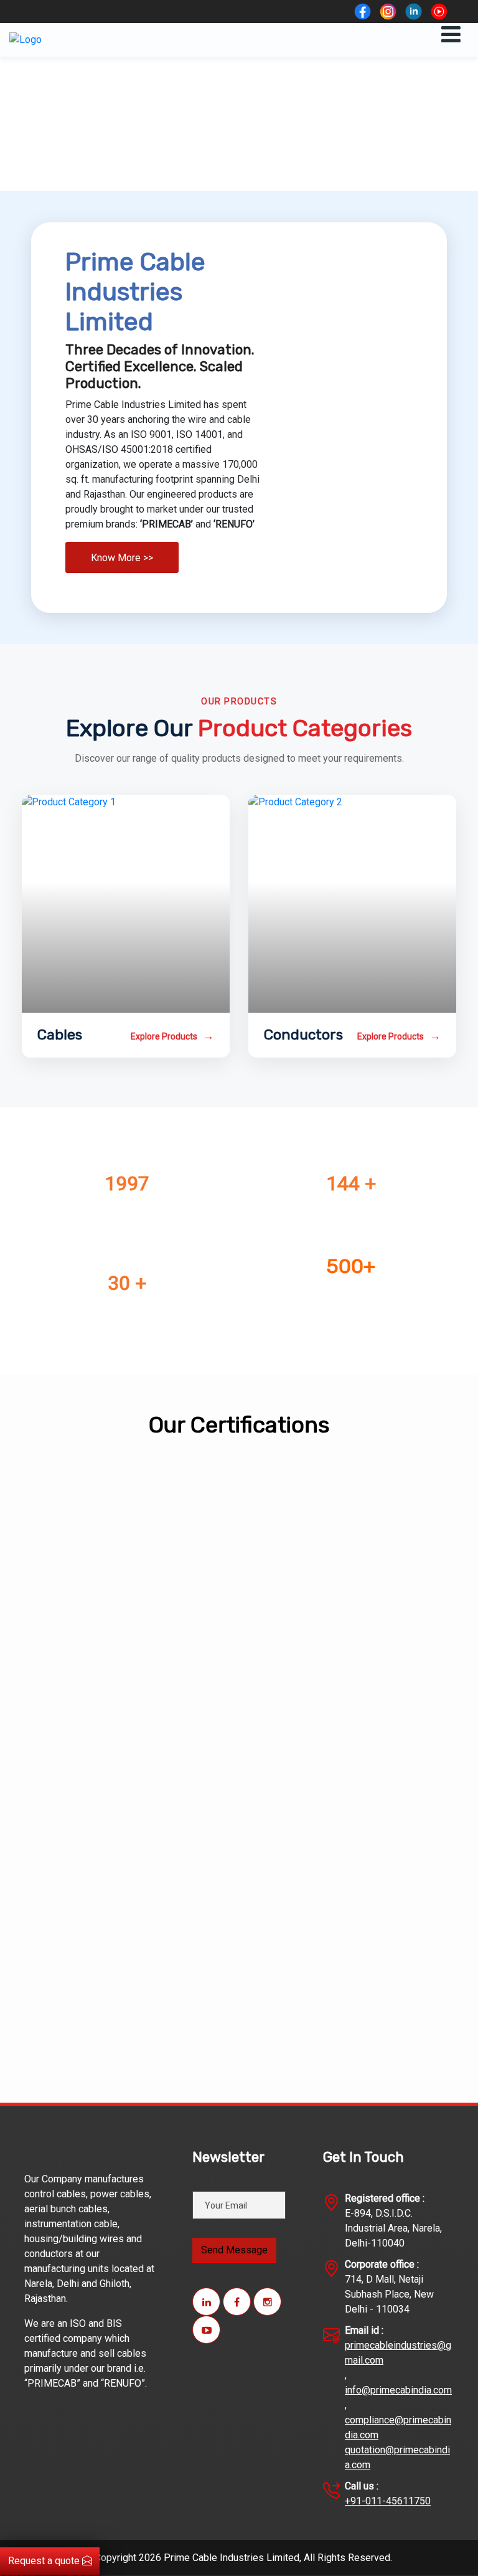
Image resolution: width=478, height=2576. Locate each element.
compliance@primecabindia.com (398, 2427)
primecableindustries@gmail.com (398, 2353)
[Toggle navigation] (451, 35)
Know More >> (122, 558)
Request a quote (45, 2561)
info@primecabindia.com (398, 2390)
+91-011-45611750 (388, 2501)
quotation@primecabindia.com (397, 2457)
